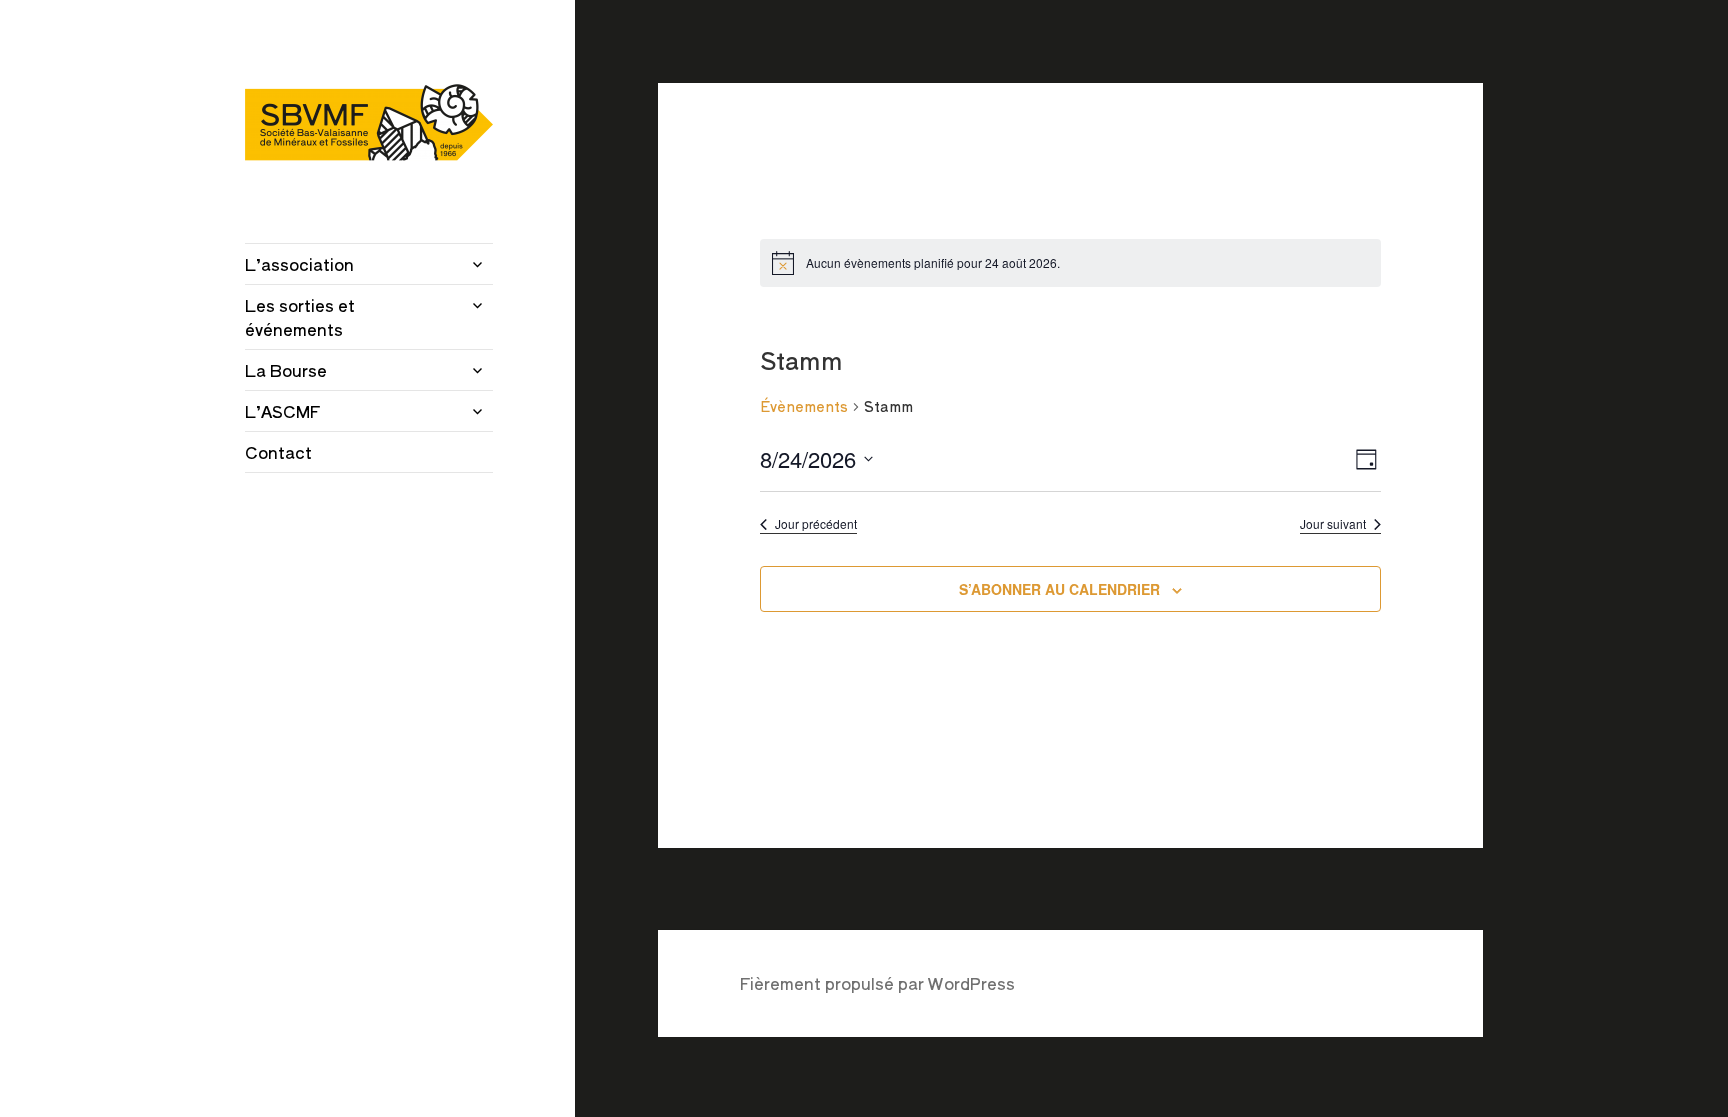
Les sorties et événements (300, 317)
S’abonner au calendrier (1059, 589)
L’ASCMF (282, 411)
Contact (278, 452)
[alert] (1070, 263)
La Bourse (286, 370)
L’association (299, 264)
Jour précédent (816, 524)
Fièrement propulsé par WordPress (877, 983)
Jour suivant (1333, 524)
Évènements (804, 406)
